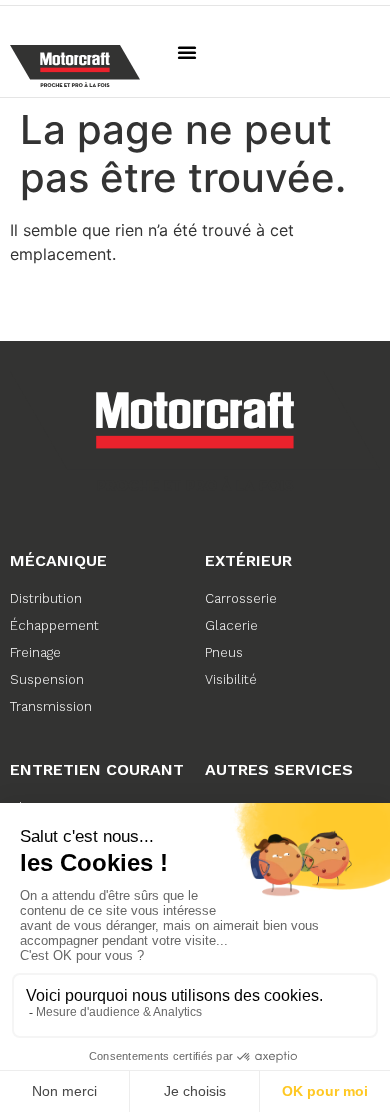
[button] (187, 52)
